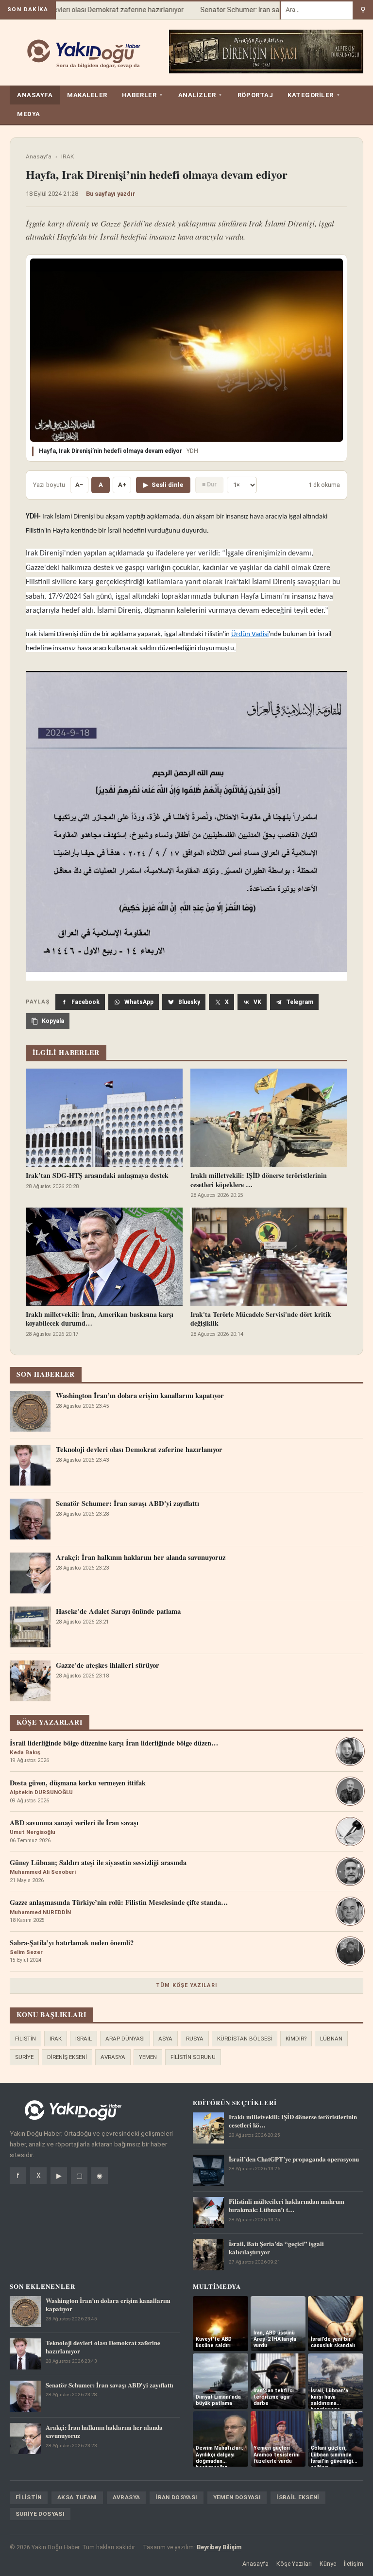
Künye (328, 2564)
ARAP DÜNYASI (125, 2039)
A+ (122, 485)
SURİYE (24, 2057)
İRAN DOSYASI (176, 2497)
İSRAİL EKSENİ (298, 2497)
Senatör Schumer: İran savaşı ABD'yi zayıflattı (255, 10)
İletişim (354, 2564)
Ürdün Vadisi (250, 634)
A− (79, 485)
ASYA (165, 2039)
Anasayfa (39, 156)
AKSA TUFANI (77, 2497)
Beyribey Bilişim (219, 2547)
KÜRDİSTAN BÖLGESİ (245, 2039)
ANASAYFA (35, 95)
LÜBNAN (331, 2039)
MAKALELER (87, 95)
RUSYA (195, 2039)
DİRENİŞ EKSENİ (67, 2057)
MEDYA (29, 114)
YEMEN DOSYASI (237, 2497)
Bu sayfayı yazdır (111, 194)
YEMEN (148, 2057)
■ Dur (209, 484)
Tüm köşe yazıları (186, 1985)
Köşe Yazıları (294, 2564)
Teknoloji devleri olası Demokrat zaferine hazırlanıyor (86, 10)
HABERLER (143, 95)
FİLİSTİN (25, 2039)
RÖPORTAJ (255, 95)
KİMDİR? (296, 2039)
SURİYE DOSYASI (40, 2514)
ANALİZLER (201, 95)
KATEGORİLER (314, 95)
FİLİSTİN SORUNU (193, 2057)
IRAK (68, 156)
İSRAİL (84, 2039)
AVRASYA (113, 2057)
